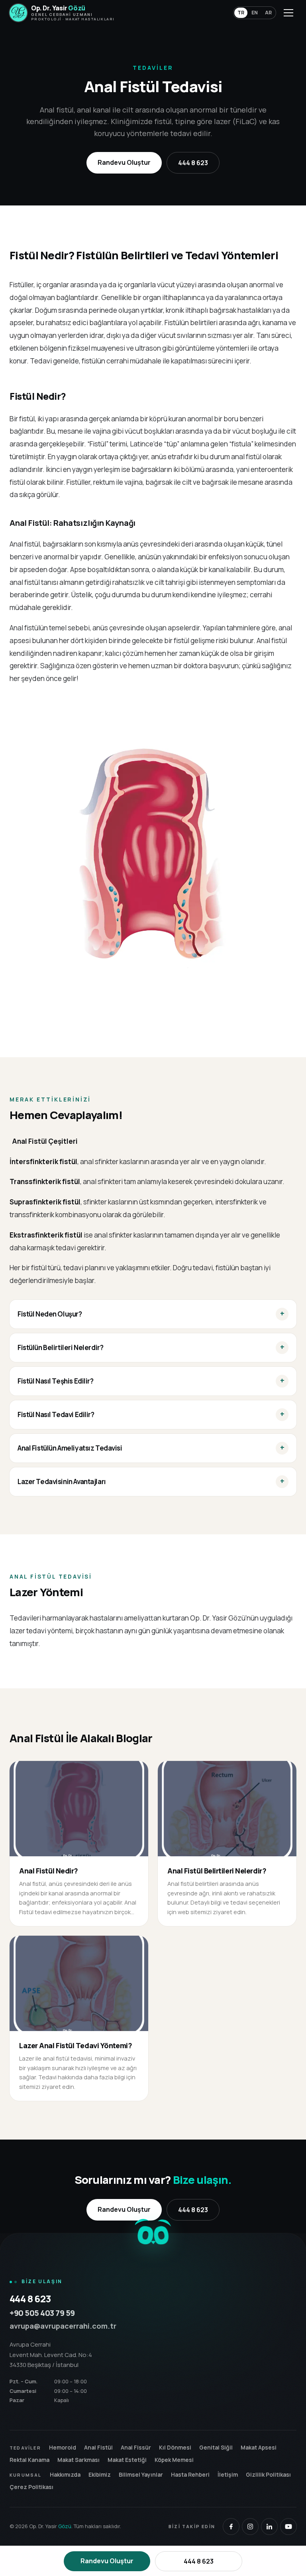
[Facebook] (231, 2527)
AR (268, 13)
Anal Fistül (98, 2447)
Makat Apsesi (259, 2447)
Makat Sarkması (78, 2460)
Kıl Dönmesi (175, 2447)
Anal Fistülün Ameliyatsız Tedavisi (70, 1448)
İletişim (228, 2474)
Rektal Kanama (29, 2460)
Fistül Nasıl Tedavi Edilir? (56, 1414)
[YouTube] (288, 2527)
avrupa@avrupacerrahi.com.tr (63, 2326)
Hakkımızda (65, 2474)
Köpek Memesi (174, 2460)
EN (255, 13)
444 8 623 (193, 163)
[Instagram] (250, 2527)
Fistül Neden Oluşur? (50, 1314)
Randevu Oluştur (124, 162)
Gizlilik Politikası (268, 2474)
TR (241, 13)
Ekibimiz (100, 2474)
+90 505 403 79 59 (42, 2313)
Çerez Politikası (31, 2487)
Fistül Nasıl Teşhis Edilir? (56, 1381)
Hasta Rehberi (190, 2474)
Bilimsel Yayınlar (141, 2474)
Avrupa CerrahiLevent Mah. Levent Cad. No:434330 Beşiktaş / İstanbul (51, 2355)
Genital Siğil (216, 2447)
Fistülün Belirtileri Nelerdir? (60, 1347)
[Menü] (288, 13)
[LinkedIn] (269, 2527)
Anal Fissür (136, 2447)
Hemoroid (63, 2447)
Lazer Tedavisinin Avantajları (62, 1481)
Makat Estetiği (127, 2460)
